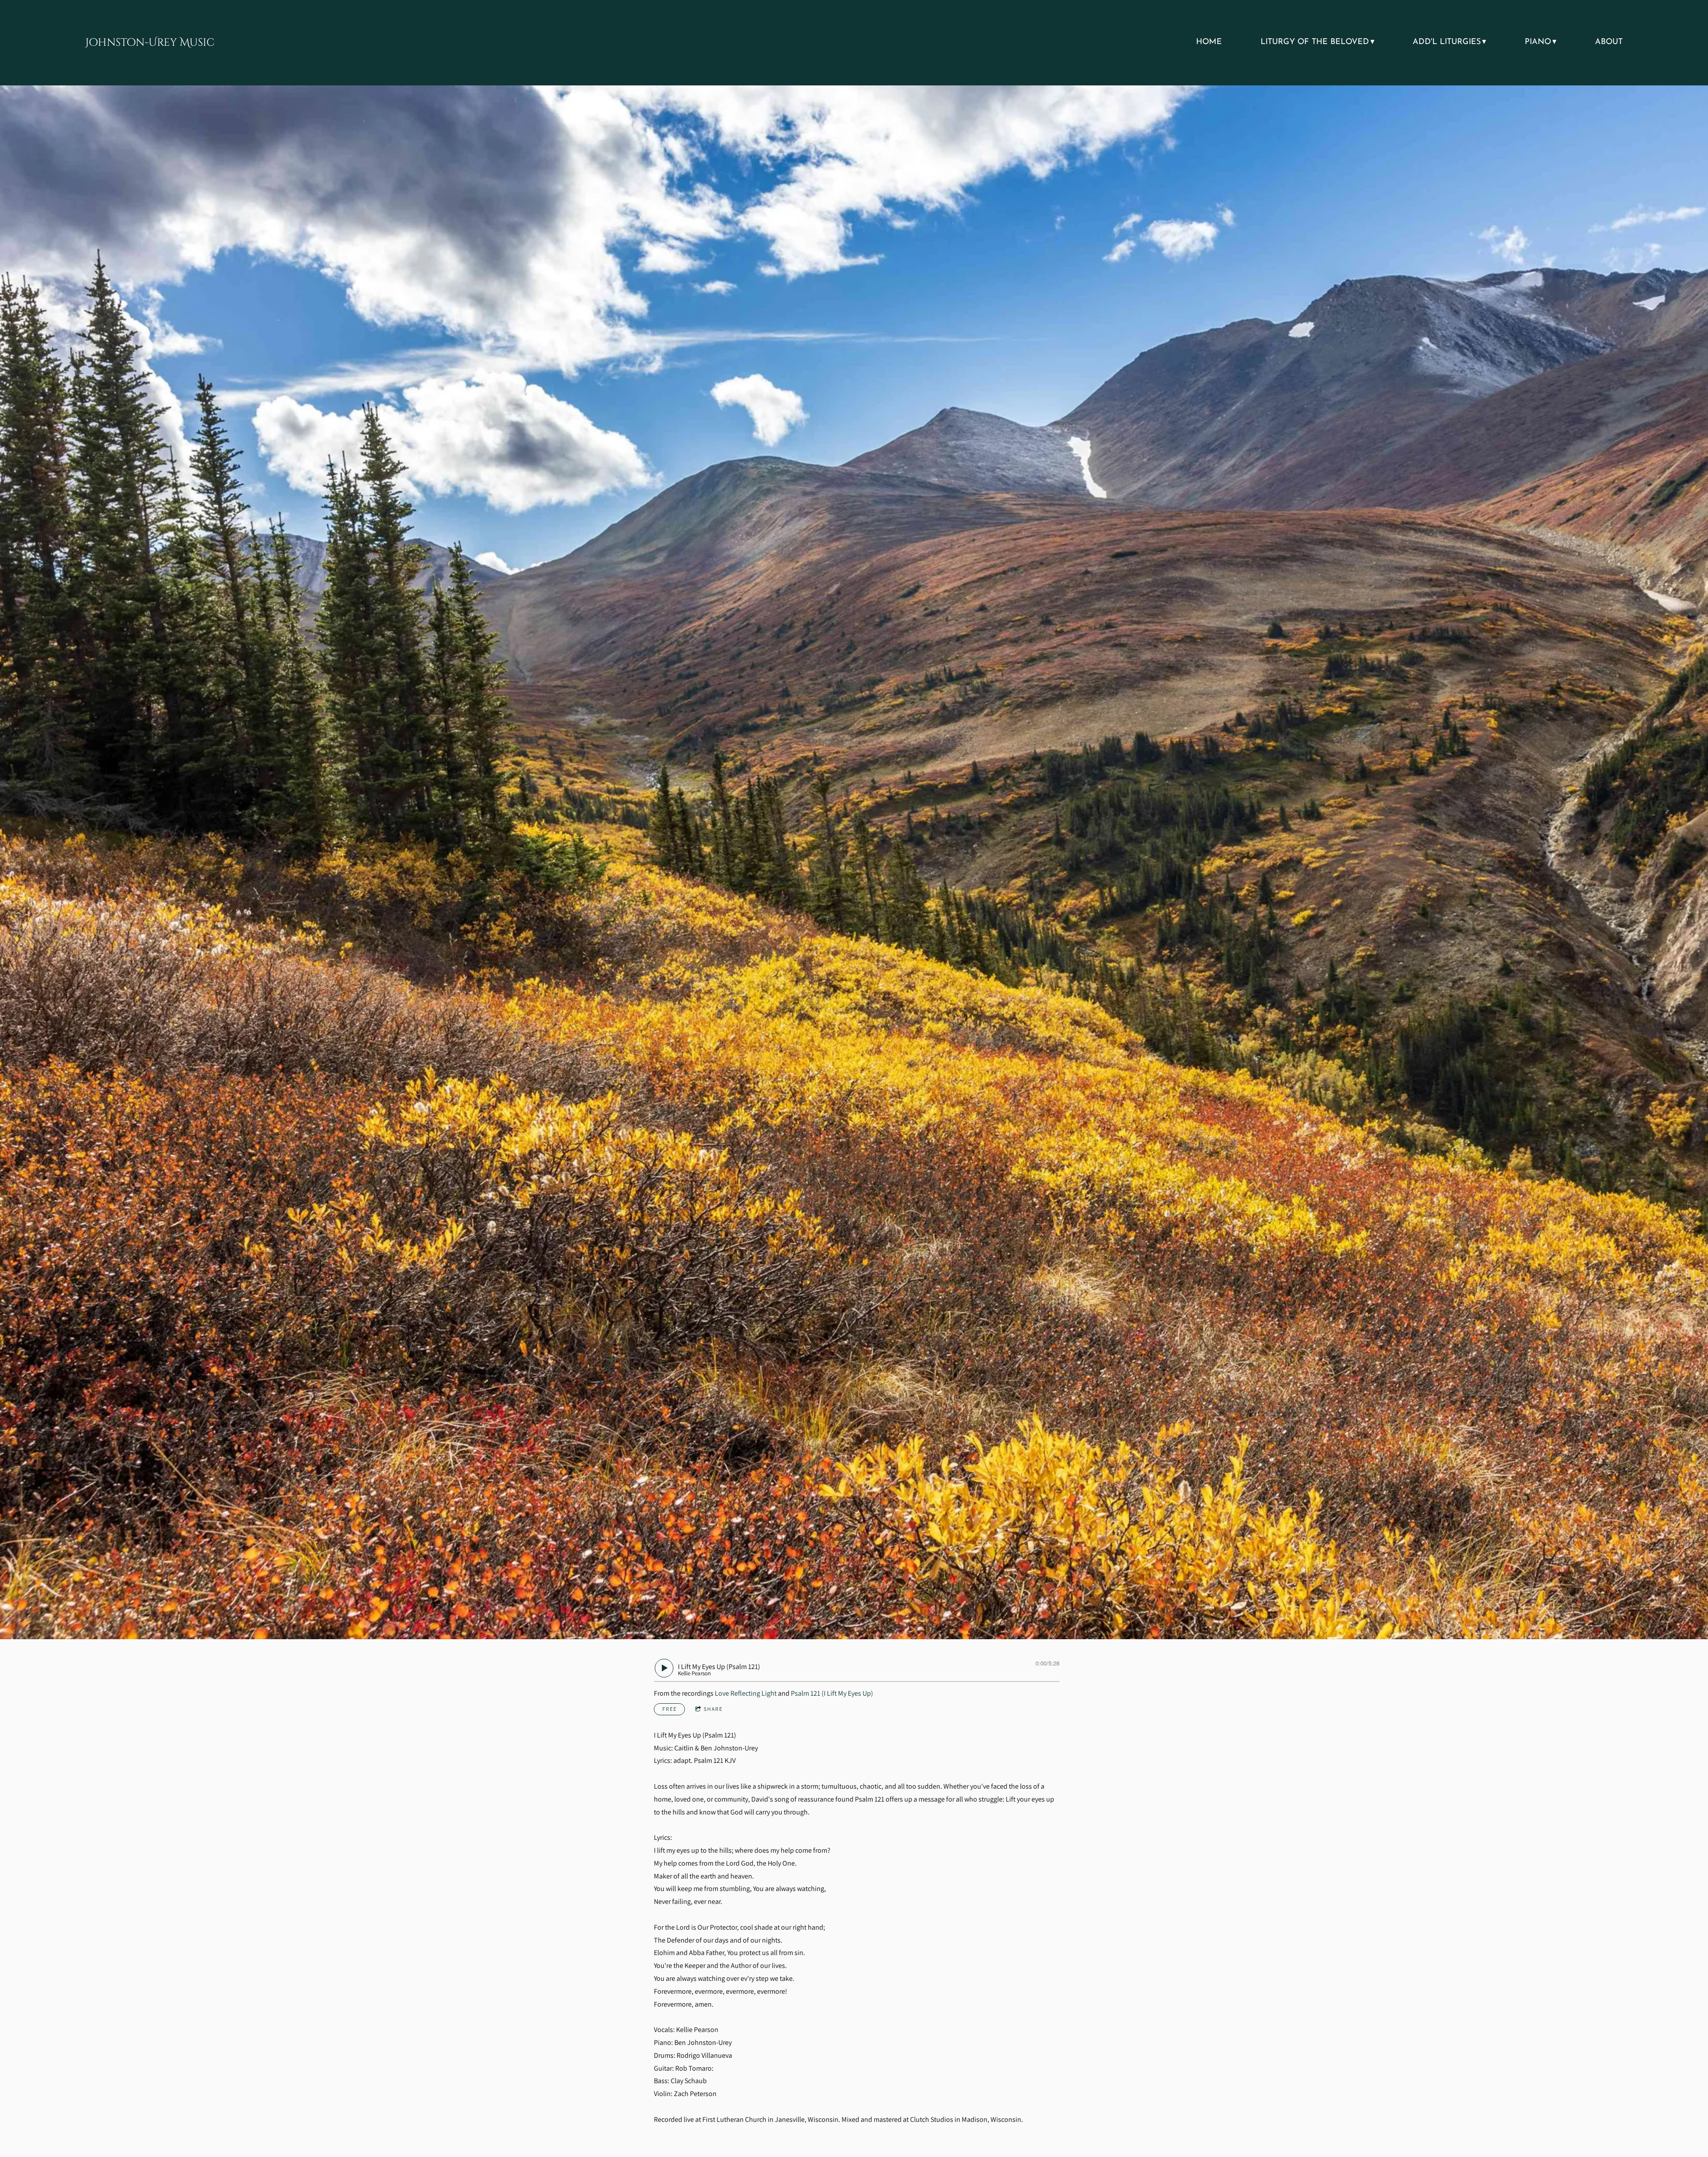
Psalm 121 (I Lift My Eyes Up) (832, 1693)
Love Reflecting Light (746, 1693)
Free (670, 1709)
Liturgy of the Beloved (1315, 42)
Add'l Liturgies (1447, 42)
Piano (1538, 42)
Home (1209, 42)
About (1609, 42)
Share (713, 1709)
